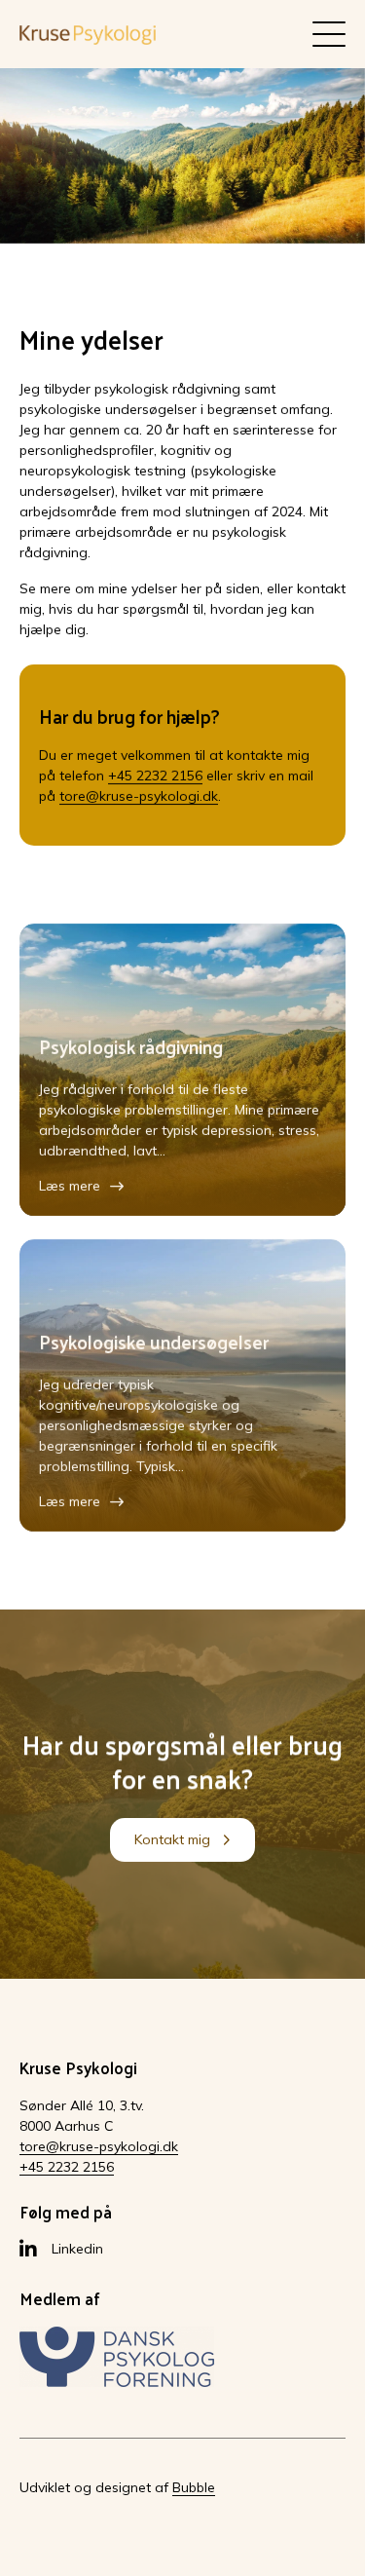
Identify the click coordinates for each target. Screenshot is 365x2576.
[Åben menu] (329, 34)
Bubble (194, 2487)
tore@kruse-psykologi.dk (139, 796)
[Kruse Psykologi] (88, 34)
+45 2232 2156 (155, 776)
